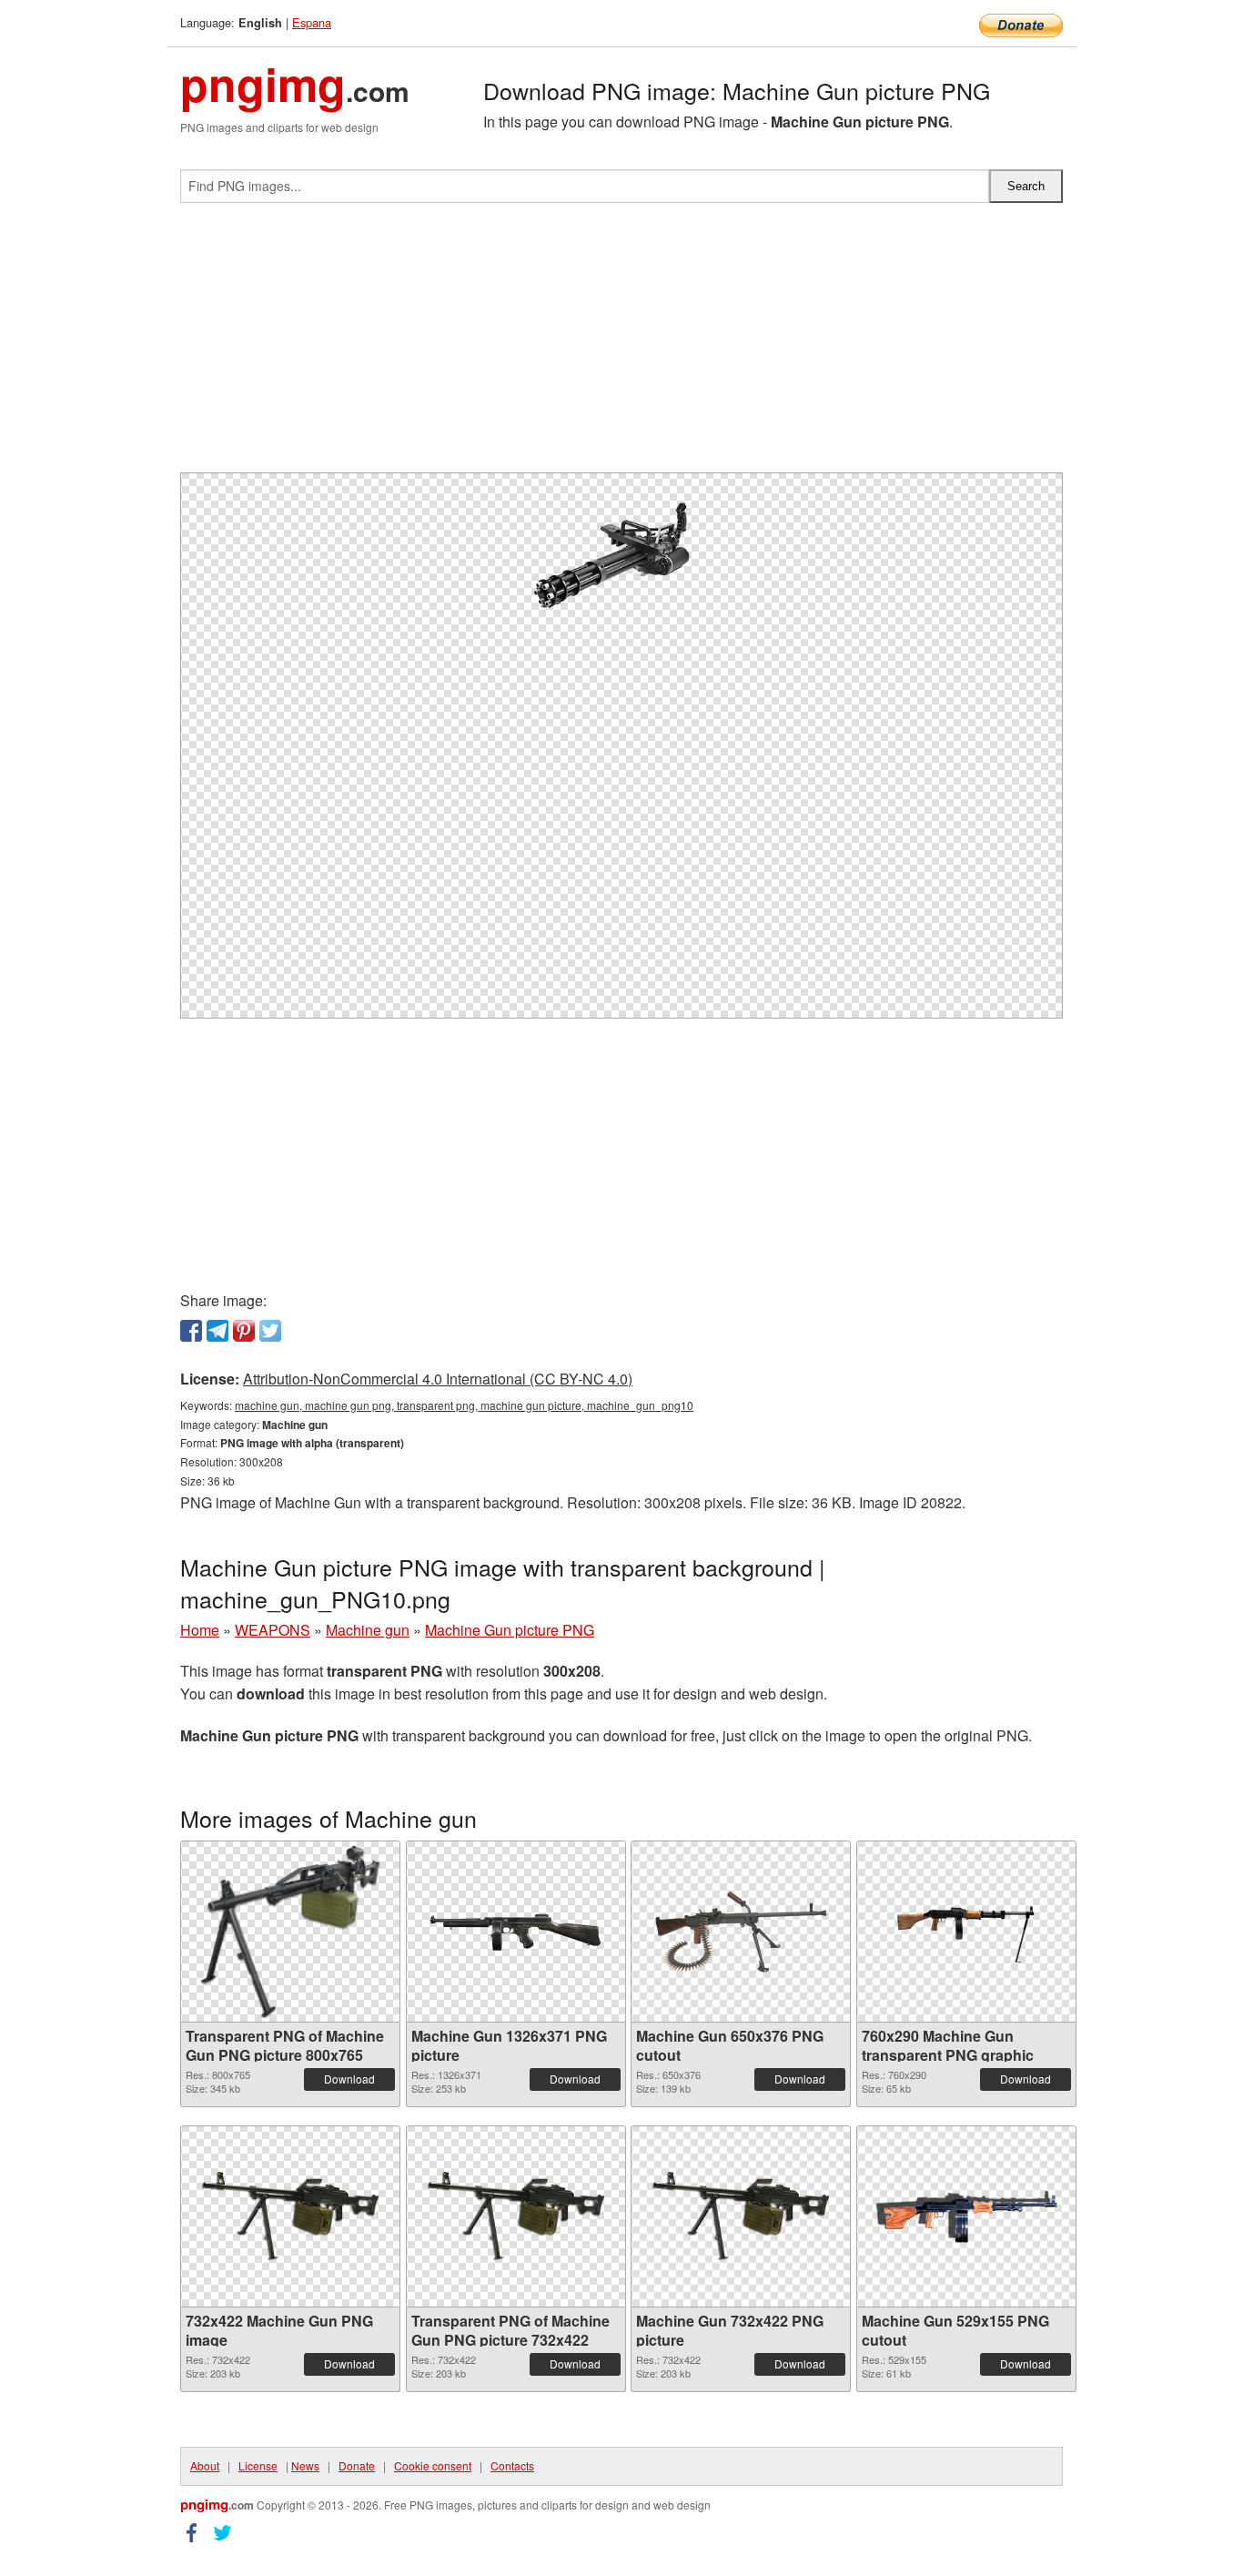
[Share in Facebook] (191, 1331)
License (258, 2465)
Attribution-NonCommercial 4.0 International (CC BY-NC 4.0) (438, 1379)
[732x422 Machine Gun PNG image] (290, 2217)
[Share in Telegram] (217, 1331)
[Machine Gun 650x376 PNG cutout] (741, 1932)
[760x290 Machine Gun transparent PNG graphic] (966, 1932)
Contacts (512, 2465)
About (205, 2465)
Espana (312, 22)
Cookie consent (433, 2465)
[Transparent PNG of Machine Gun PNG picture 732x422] (516, 2217)
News (305, 2465)
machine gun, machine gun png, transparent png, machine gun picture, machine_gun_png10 (464, 1405)
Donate (357, 2465)
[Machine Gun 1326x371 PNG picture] (516, 1932)
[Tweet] (270, 1331)
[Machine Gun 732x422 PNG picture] (741, 2217)
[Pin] (244, 1331)
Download (349, 2079)
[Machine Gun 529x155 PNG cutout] (966, 2216)
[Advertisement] (621, 345)
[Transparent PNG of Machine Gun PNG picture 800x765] (291, 1932)
